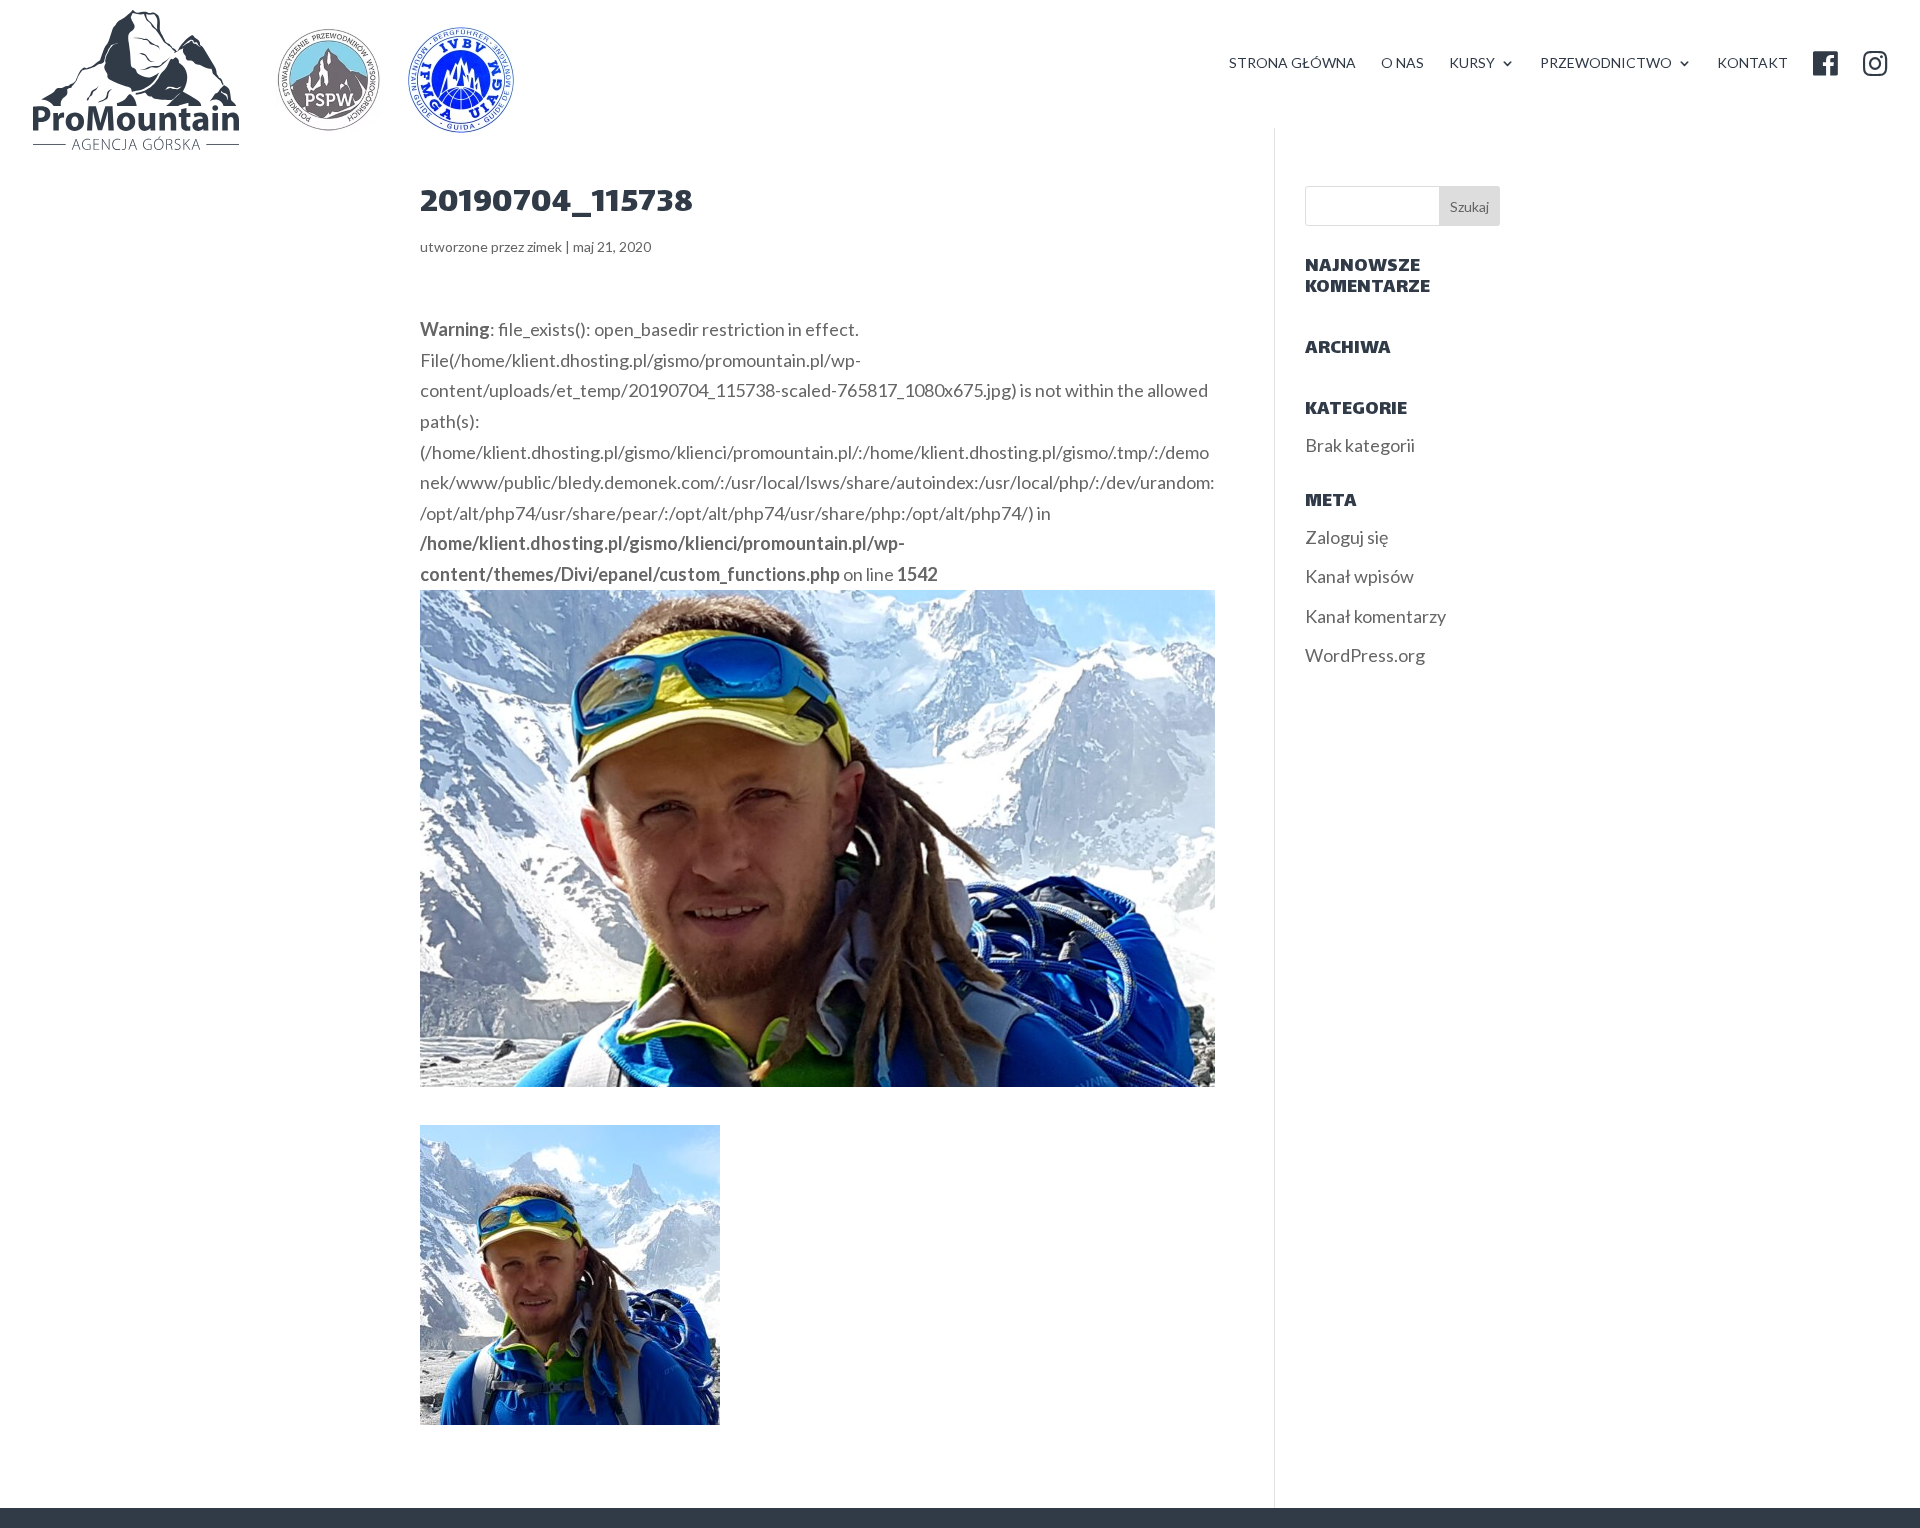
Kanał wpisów (1359, 576)
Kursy (1472, 63)
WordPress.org (1365, 655)
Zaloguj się (1346, 537)
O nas (1402, 63)
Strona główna (1292, 63)
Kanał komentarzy (1375, 616)
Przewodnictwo (1606, 63)
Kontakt (1752, 63)
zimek (544, 246)
